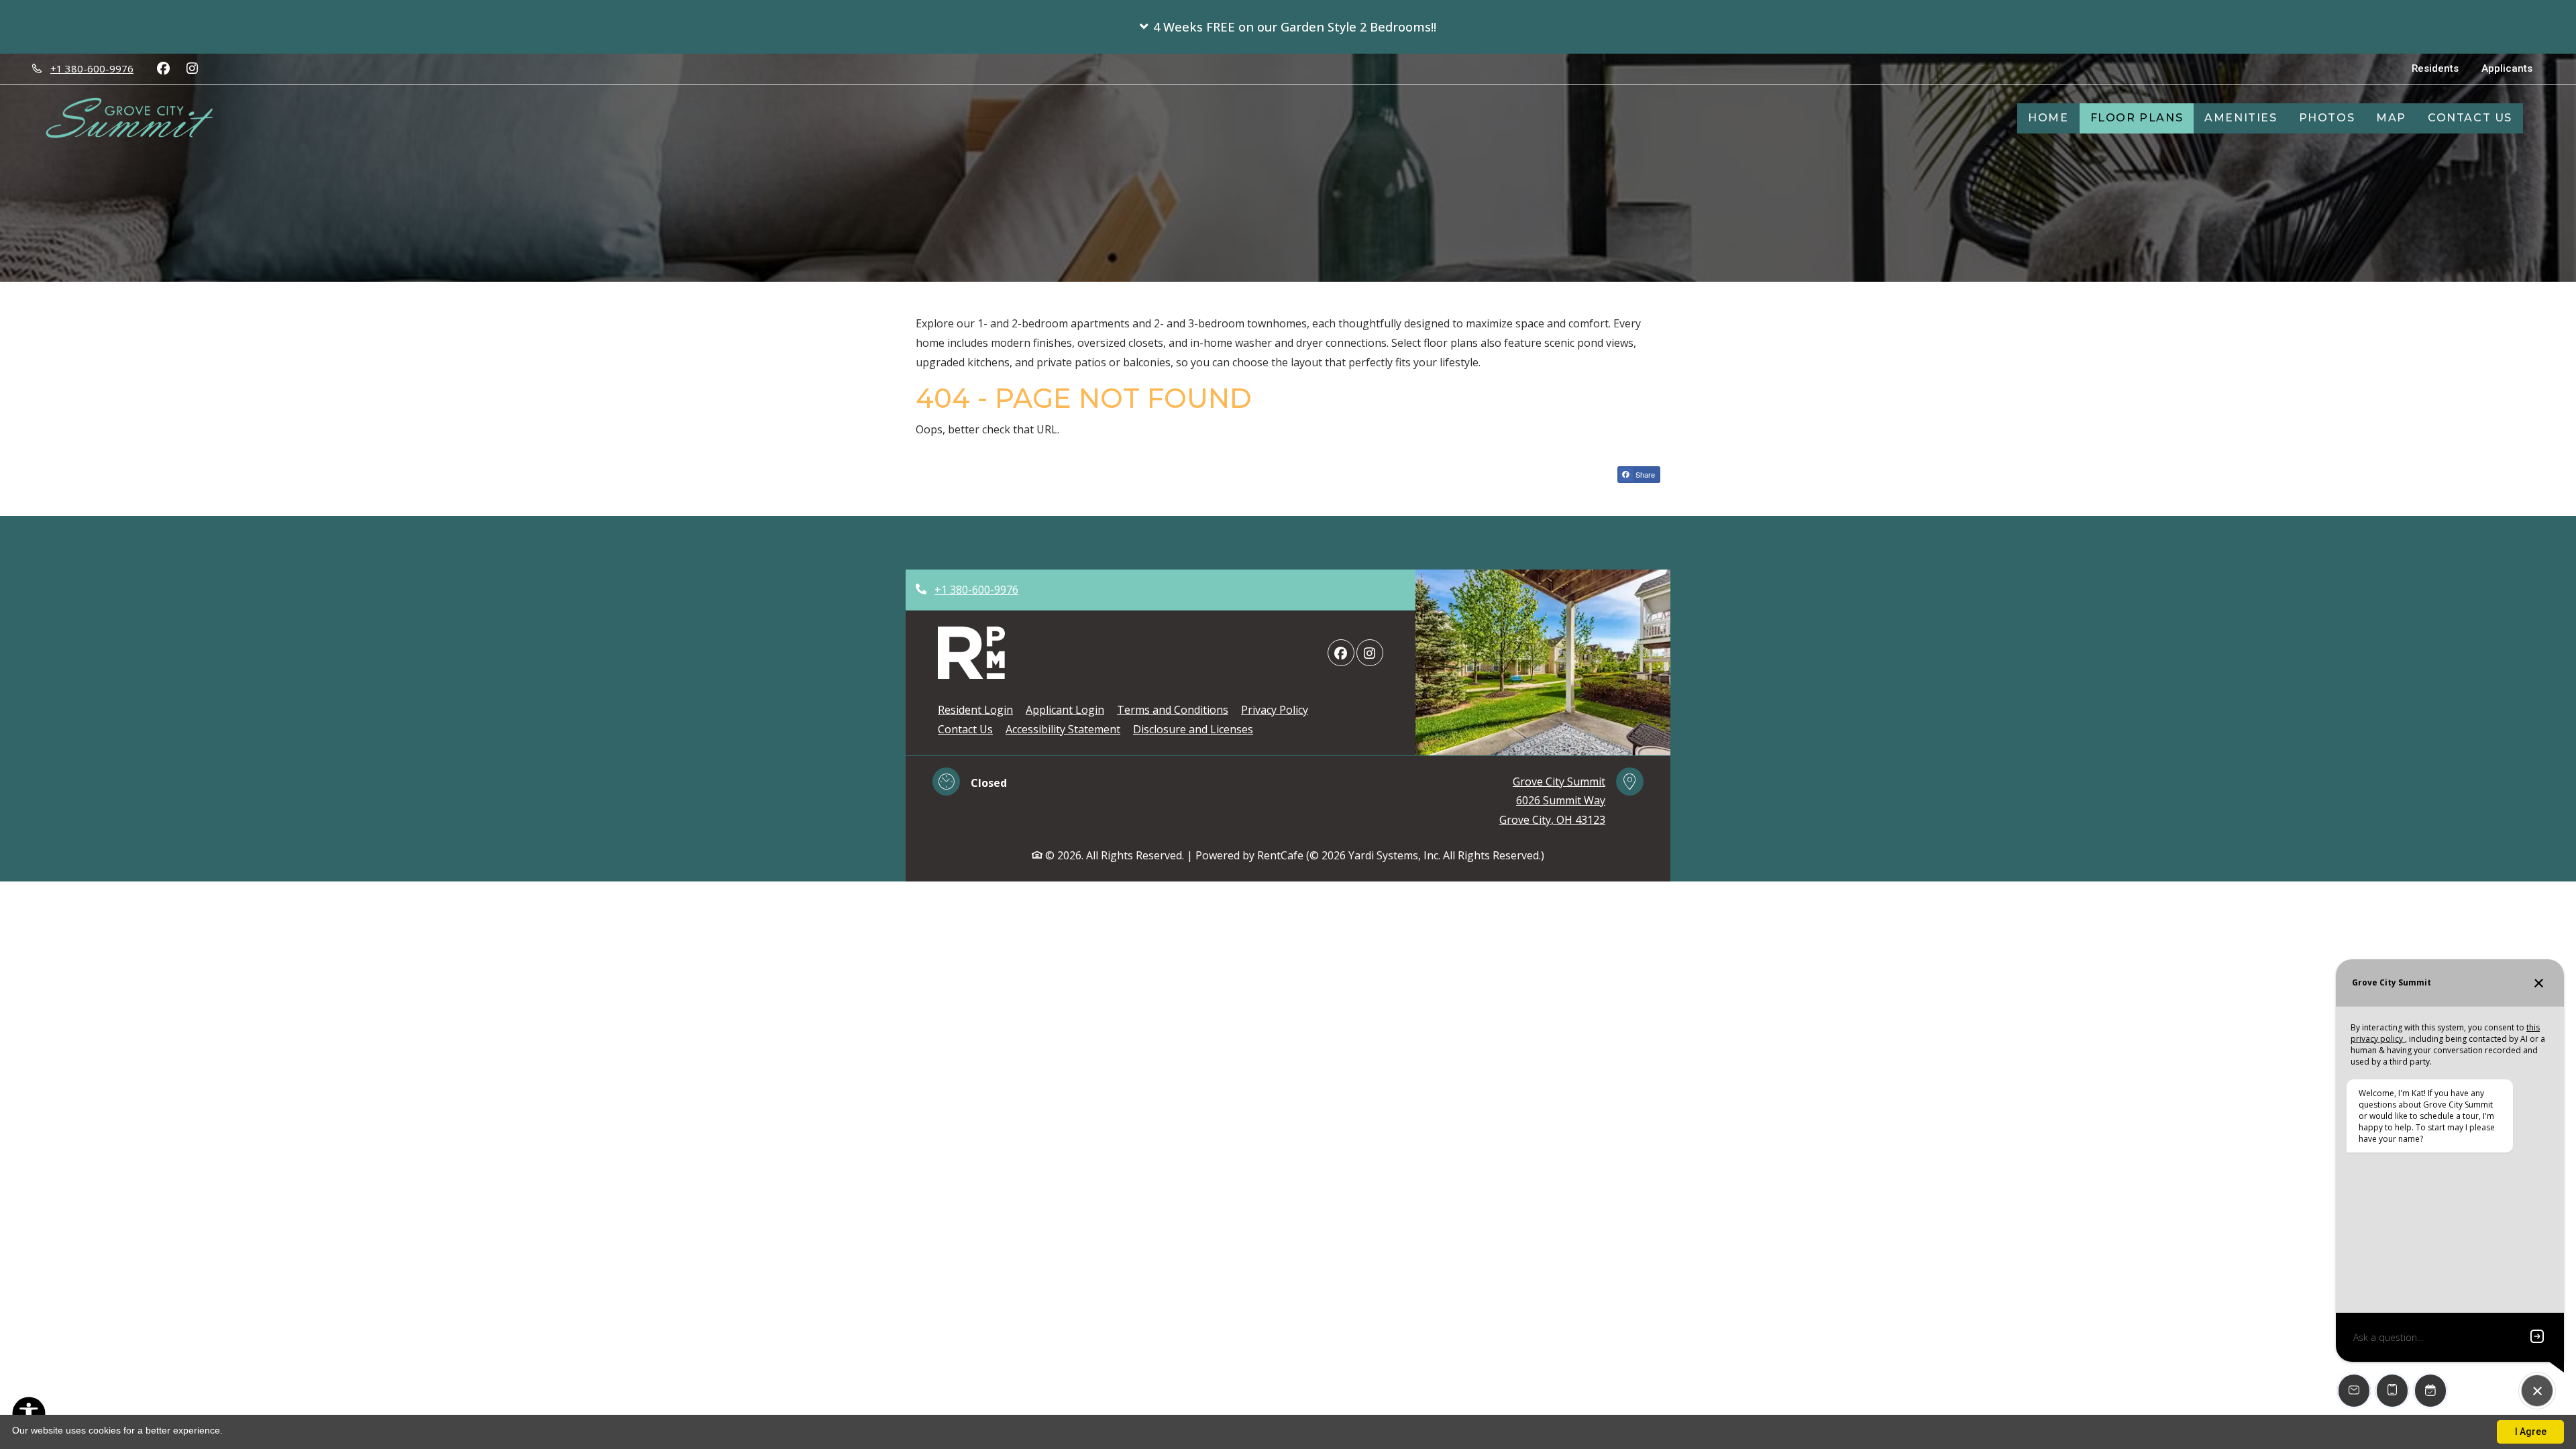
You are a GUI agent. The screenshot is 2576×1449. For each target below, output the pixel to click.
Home (2048, 118)
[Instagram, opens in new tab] (192, 68)
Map (2391, 118)
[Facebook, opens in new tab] (163, 68)
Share (1644, 474)
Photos (2327, 118)
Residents (2441, 68)
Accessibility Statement (1063, 729)
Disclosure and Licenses (1193, 729)
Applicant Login (1065, 709)
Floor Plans (2137, 118)
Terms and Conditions (1173, 709)
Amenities (2241, 118)
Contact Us (2470, 118)
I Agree (2531, 1432)
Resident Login (975, 709)
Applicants (2513, 68)
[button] (1288, 27)
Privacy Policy (1275, 709)
